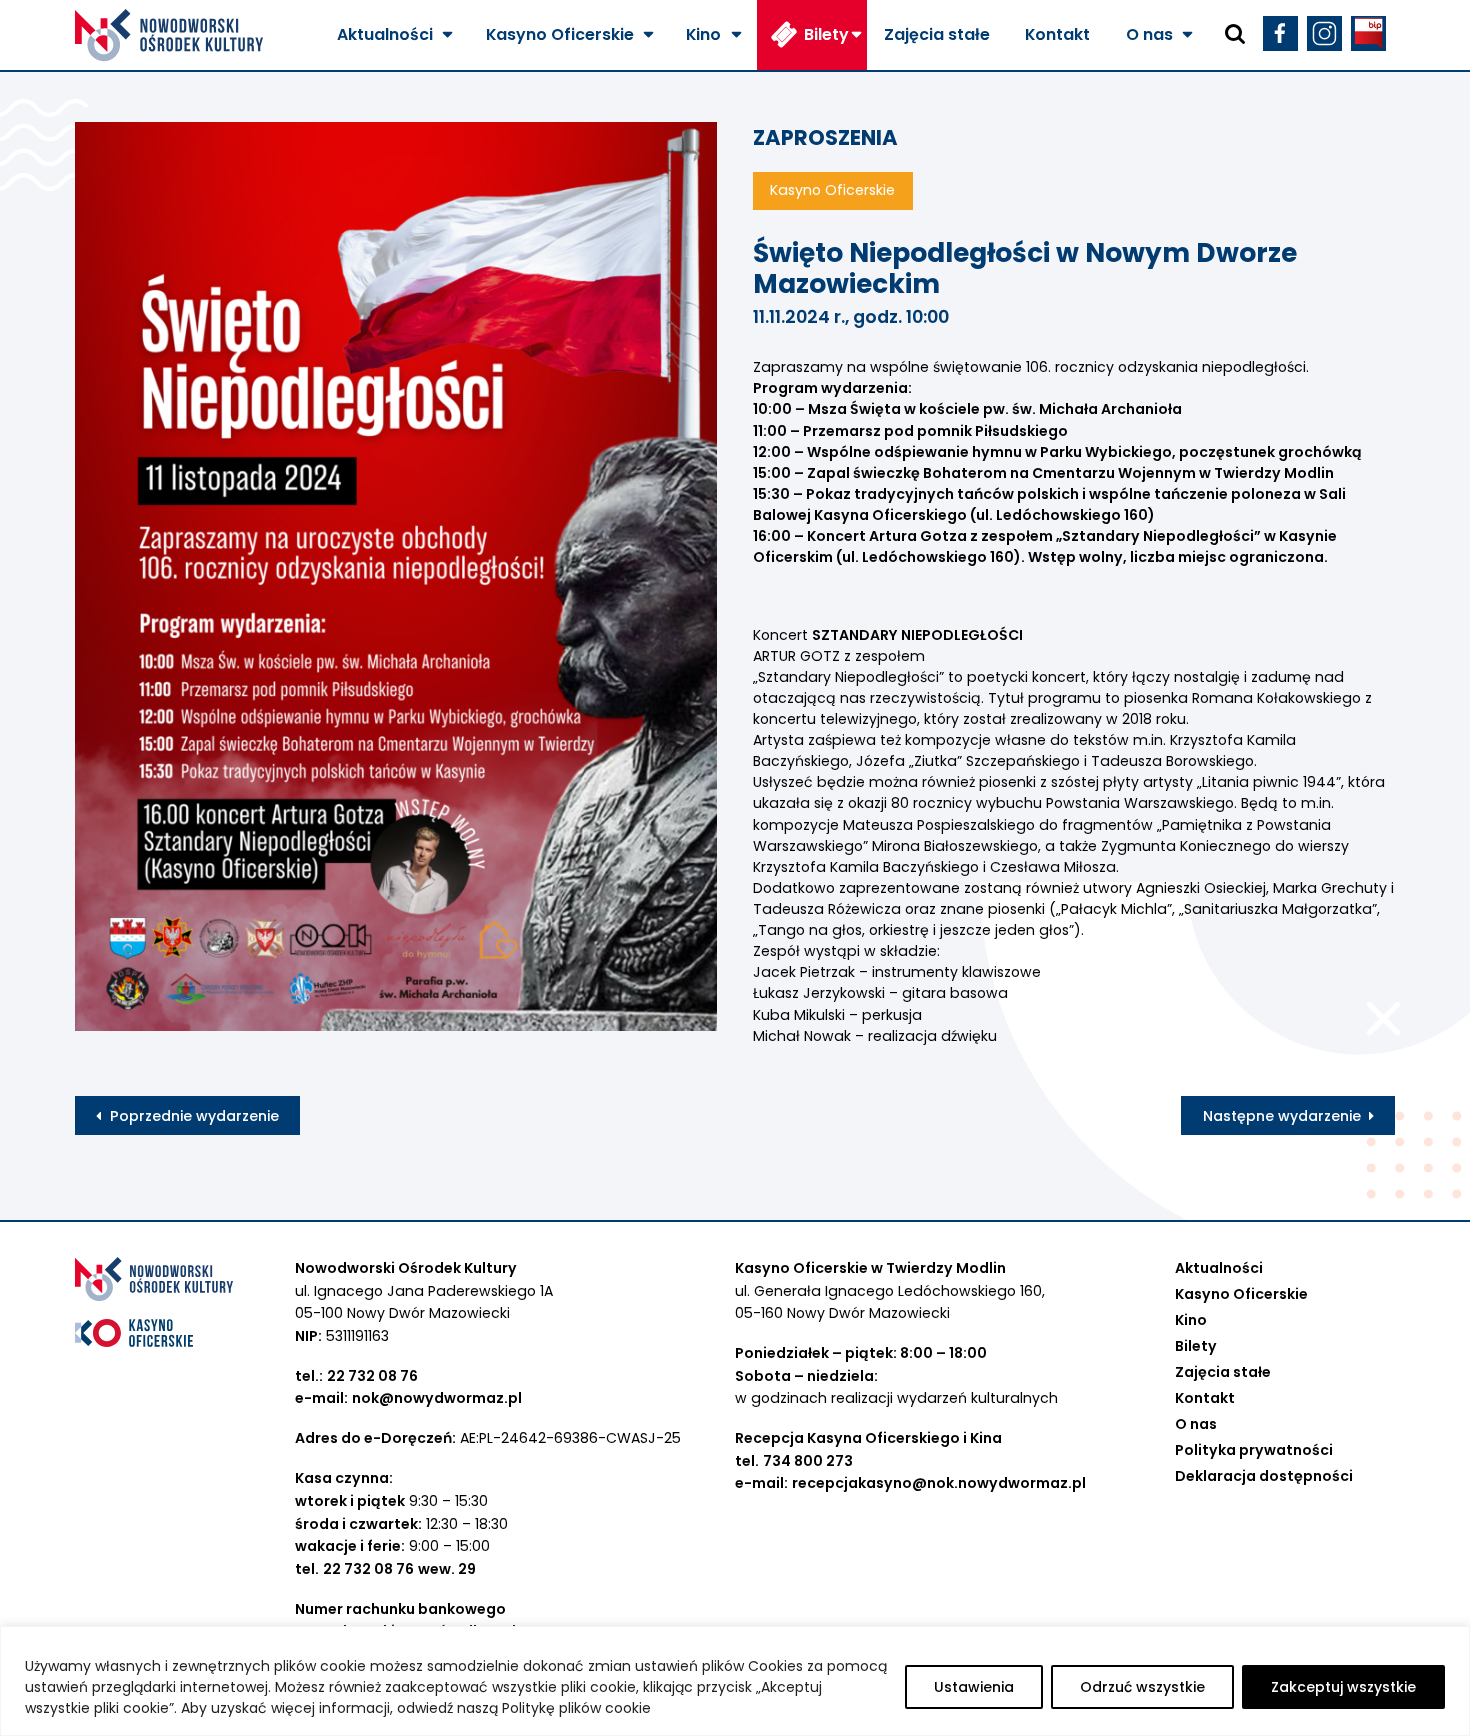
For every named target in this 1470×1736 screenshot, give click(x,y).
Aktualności (385, 34)
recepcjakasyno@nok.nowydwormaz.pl (939, 1483)
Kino (703, 34)
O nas (1149, 34)
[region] (735, 1681)
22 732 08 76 (372, 1376)
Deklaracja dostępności (1264, 1476)
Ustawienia (974, 1687)
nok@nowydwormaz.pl (437, 1398)
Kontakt (1057, 34)
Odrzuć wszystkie (1142, 1687)
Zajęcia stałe (937, 34)
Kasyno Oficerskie (560, 34)
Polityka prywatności (1254, 1450)
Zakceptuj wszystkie (1343, 1687)
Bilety (826, 34)
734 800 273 (808, 1461)
